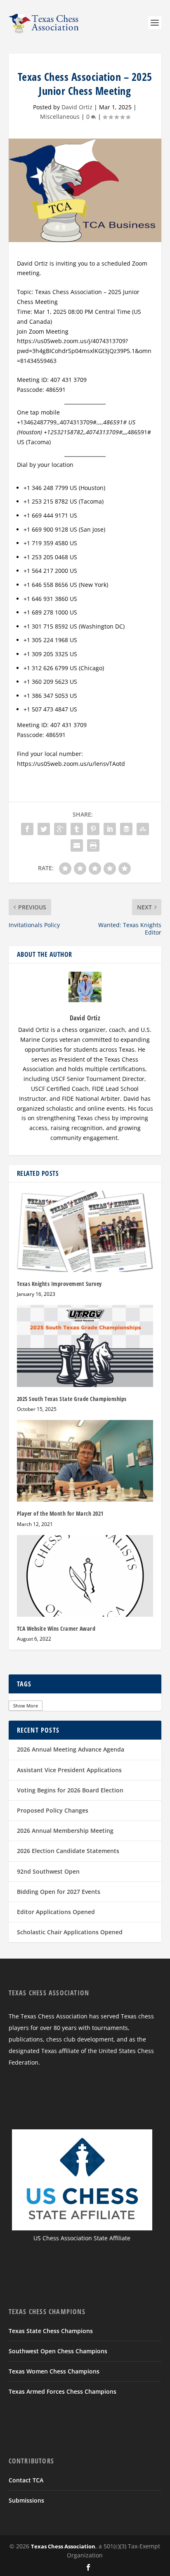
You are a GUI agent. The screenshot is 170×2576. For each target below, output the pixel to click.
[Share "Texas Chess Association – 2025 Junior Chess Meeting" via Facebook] (27, 829)
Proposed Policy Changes (53, 1810)
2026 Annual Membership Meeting (65, 1831)
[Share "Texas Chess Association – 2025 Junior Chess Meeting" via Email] (77, 845)
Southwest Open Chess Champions (58, 2351)
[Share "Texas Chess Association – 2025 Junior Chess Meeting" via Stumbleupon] (143, 829)
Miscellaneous (60, 117)
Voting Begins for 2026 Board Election (70, 1790)
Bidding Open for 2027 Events (59, 1892)
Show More (26, 1706)
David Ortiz (77, 107)
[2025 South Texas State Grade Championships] (85, 1346)
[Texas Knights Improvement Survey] (85, 1231)
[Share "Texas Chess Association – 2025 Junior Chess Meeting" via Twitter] (44, 829)
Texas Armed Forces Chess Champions (63, 2391)
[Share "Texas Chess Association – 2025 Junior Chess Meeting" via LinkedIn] (110, 829)
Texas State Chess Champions (51, 2331)
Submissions (26, 2500)
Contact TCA (26, 2480)
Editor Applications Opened (56, 1912)
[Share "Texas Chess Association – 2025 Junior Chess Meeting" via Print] (93, 845)
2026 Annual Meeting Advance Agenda (71, 1749)
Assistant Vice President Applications (69, 1770)
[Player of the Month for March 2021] (85, 1461)
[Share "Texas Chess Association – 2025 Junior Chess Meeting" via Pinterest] (93, 829)
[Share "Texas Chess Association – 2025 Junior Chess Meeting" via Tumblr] (77, 829)
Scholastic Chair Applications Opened (70, 1932)
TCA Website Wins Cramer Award (56, 1628)
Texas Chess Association (63, 2546)
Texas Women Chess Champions (54, 2371)
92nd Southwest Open (48, 1871)
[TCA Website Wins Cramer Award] (85, 1576)
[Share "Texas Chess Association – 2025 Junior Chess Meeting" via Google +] (60, 829)
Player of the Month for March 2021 (60, 1513)
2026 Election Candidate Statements (68, 1851)
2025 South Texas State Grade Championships (72, 1399)
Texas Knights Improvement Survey (59, 1284)
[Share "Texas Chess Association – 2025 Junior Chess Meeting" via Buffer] (126, 829)
